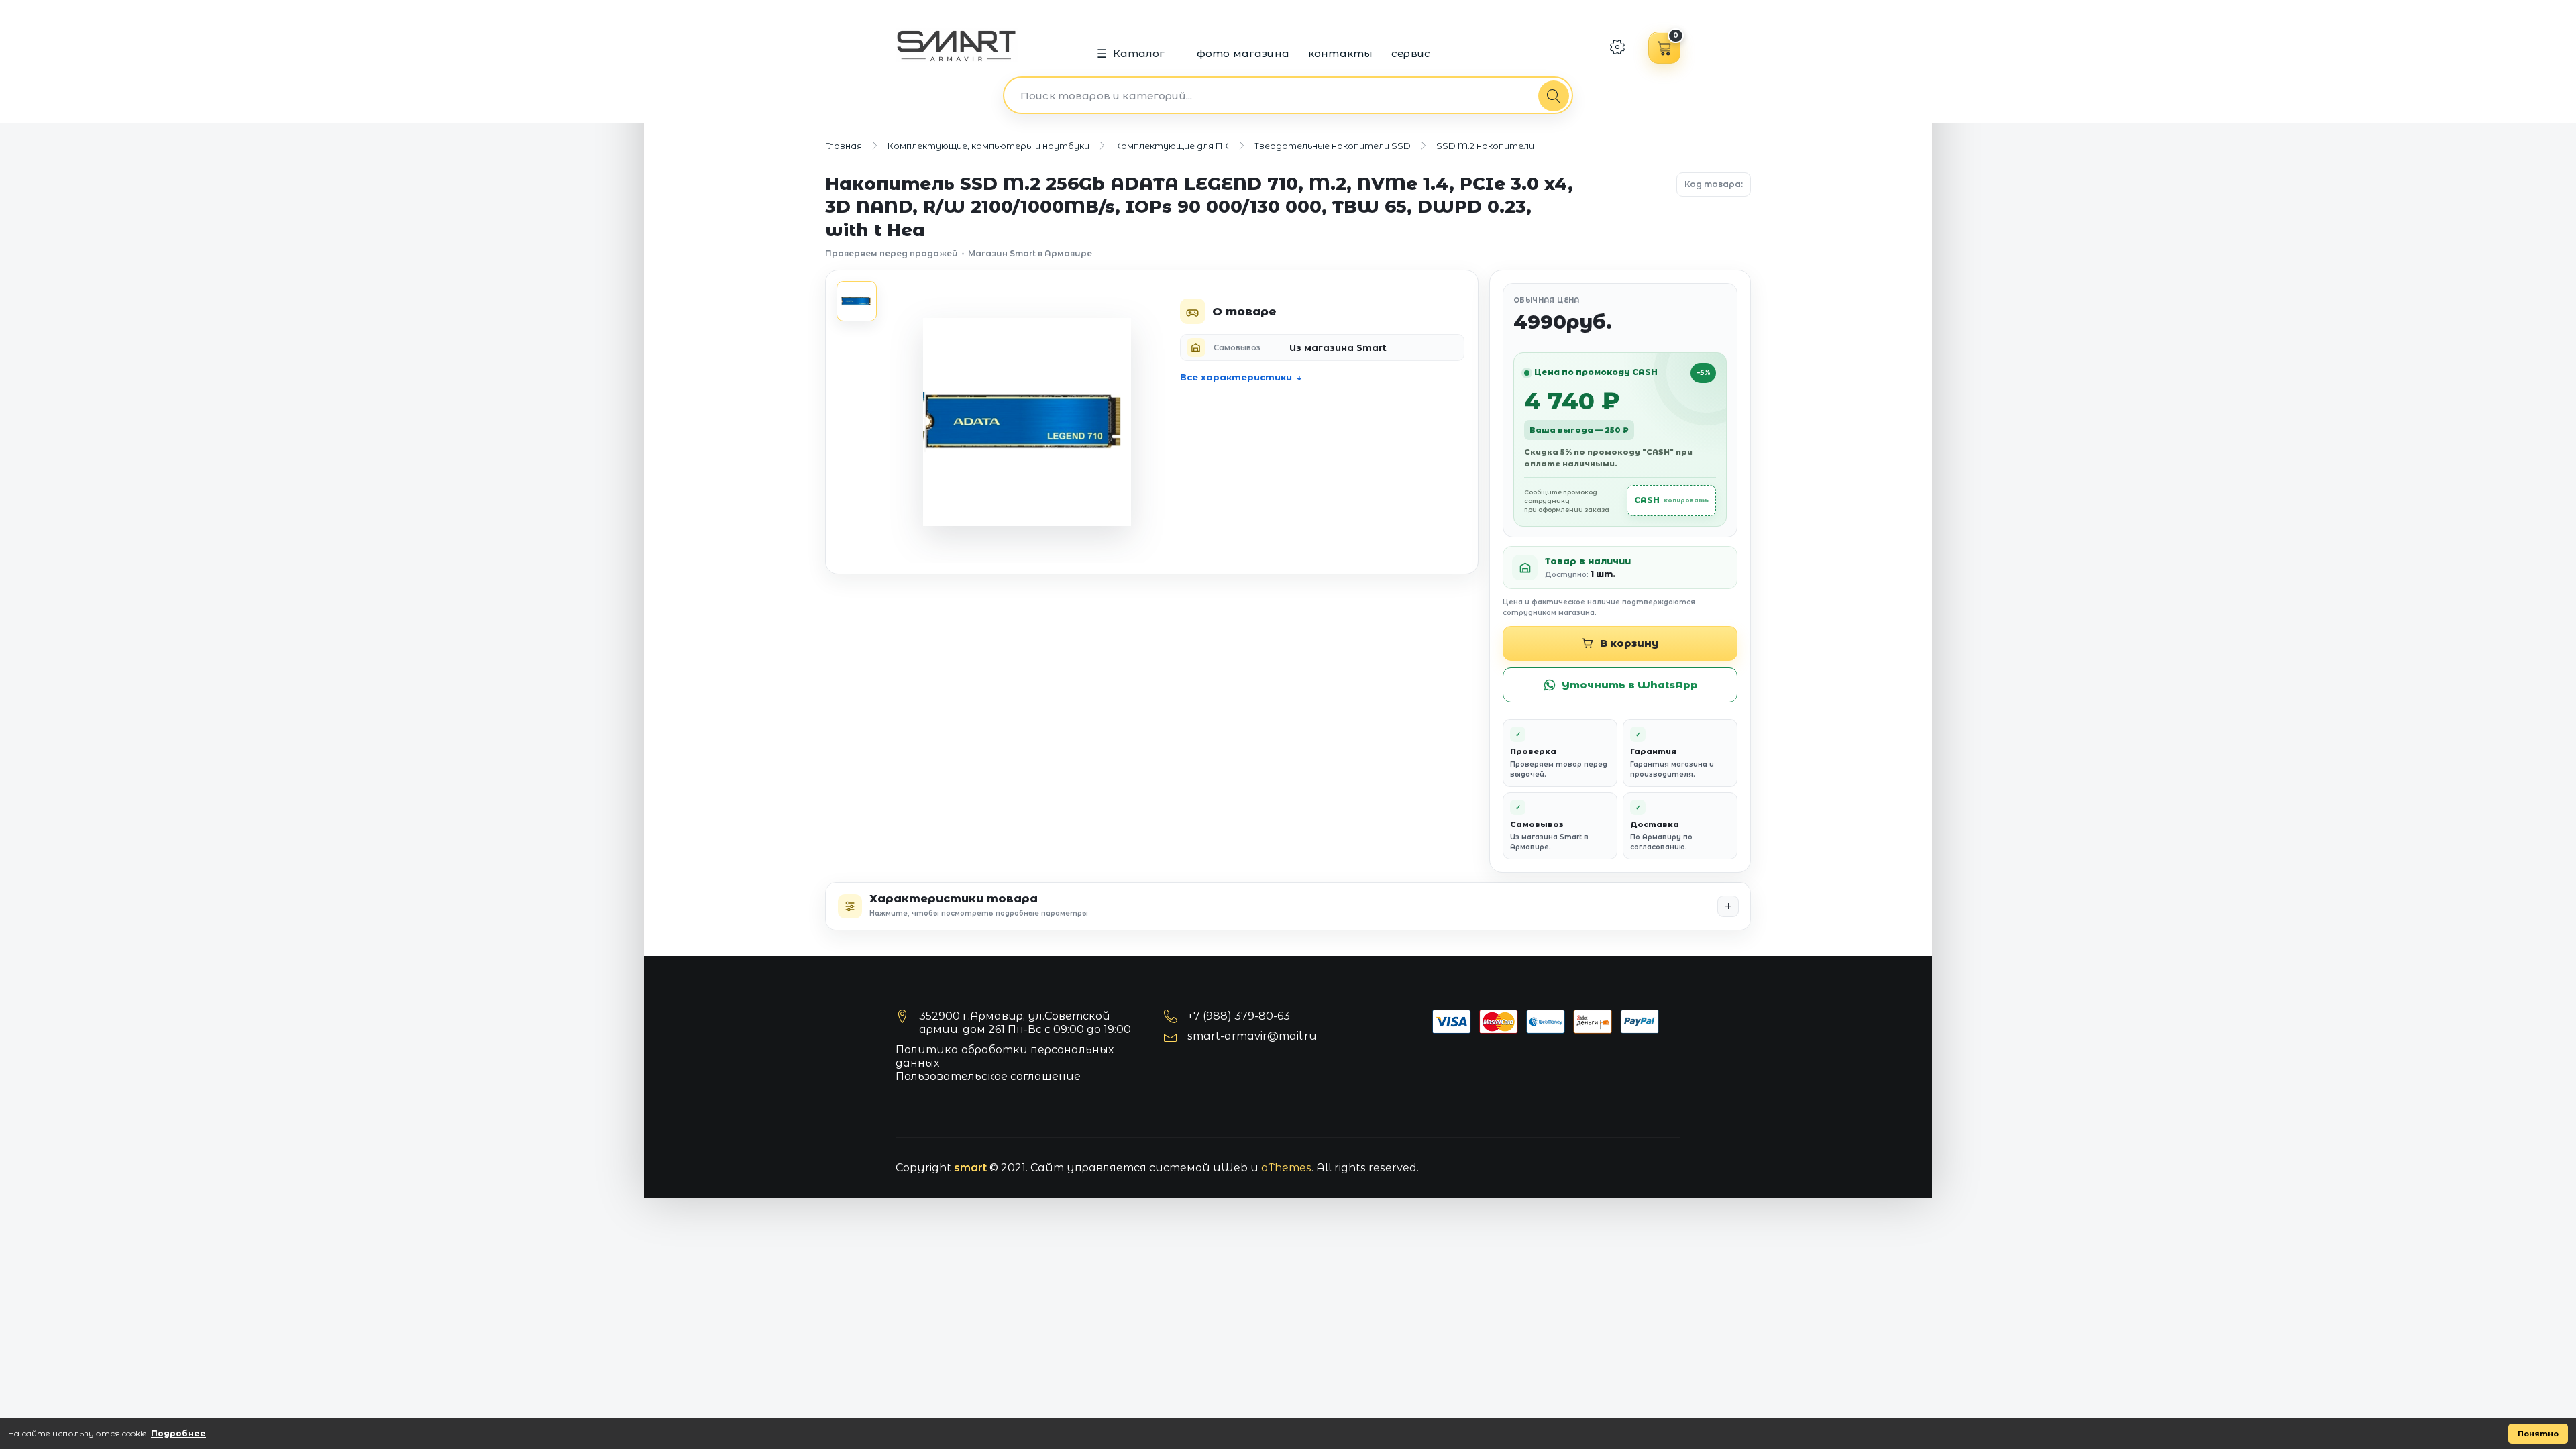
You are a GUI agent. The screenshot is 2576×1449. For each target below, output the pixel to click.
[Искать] (1554, 96)
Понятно (2538, 1434)
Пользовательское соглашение (988, 1076)
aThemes (1286, 1168)
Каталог (1139, 53)
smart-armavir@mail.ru (1252, 1036)
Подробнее (178, 1433)
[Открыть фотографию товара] (1027, 422)
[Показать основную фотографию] (857, 301)
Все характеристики (1236, 377)
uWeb (1230, 1168)
